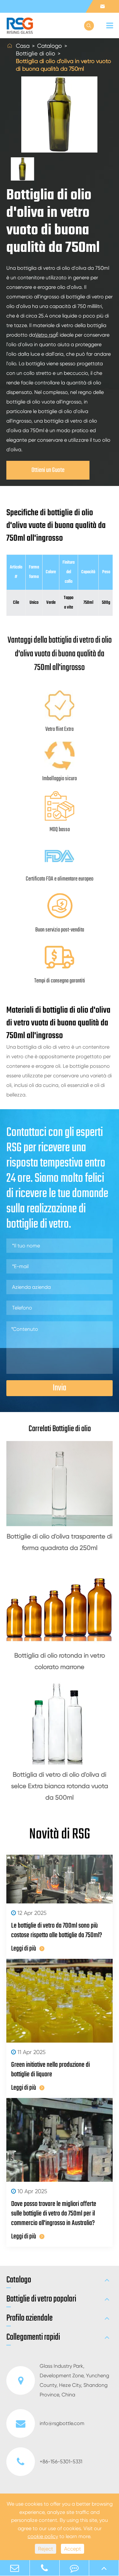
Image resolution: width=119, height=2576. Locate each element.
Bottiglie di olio (36, 53)
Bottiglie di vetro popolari (41, 2299)
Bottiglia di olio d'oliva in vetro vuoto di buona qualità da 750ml (63, 65)
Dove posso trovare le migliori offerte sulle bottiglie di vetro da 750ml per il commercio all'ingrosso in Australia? (54, 2214)
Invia (60, 1388)
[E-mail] (15, 2568)
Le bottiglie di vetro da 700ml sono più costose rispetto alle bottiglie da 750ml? (57, 1930)
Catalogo (50, 46)
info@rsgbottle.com (62, 2423)
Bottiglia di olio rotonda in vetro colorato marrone (60, 1661)
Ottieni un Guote (48, 470)
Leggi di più (24, 1949)
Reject (46, 2549)
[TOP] (104, 2568)
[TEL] (45, 2568)
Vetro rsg (46, 335)
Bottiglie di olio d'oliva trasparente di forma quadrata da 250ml (60, 1542)
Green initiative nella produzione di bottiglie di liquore (50, 2070)
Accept (73, 2549)
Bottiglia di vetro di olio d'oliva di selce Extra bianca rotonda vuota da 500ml (60, 1786)
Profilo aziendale (30, 2318)
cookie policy (43, 2536)
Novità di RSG (60, 1835)
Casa (23, 46)
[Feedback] (74, 2568)
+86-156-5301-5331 (61, 2462)
